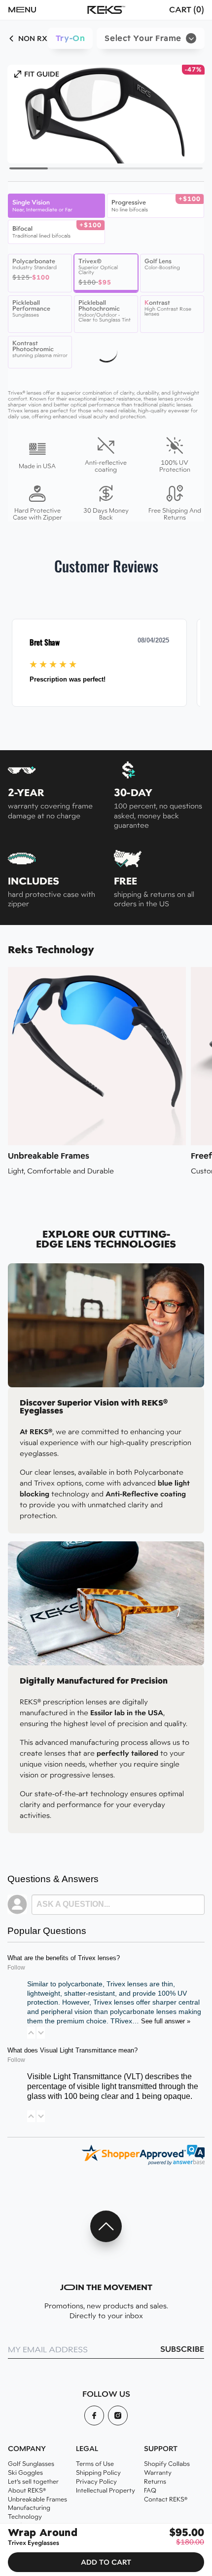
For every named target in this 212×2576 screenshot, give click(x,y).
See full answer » (166, 2021)
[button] (37, 10)
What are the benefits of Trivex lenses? (64, 1958)
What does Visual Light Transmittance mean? (72, 2051)
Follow (16, 1968)
